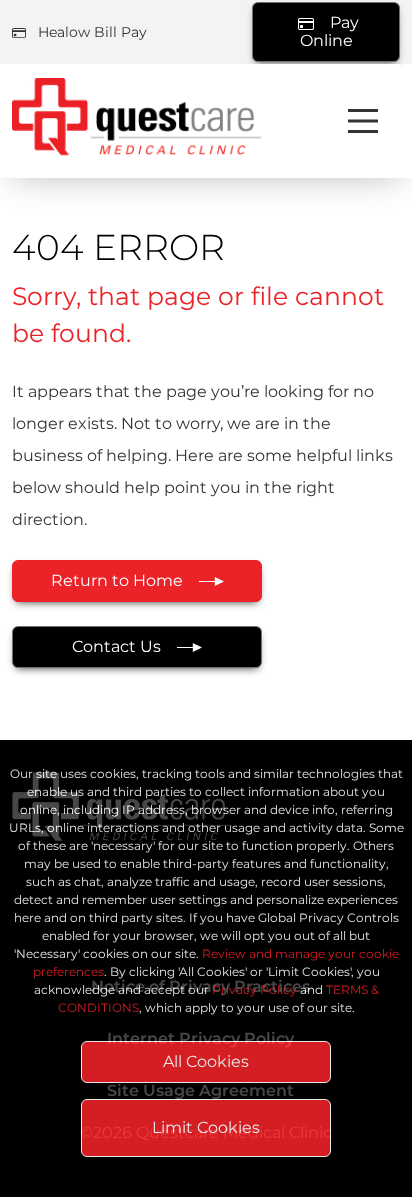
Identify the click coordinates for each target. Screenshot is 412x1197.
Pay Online (329, 31)
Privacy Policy (254, 989)
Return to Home (117, 580)
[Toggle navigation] (363, 121)
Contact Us (116, 646)
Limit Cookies (206, 1127)
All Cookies (206, 1061)
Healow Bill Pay (92, 32)
